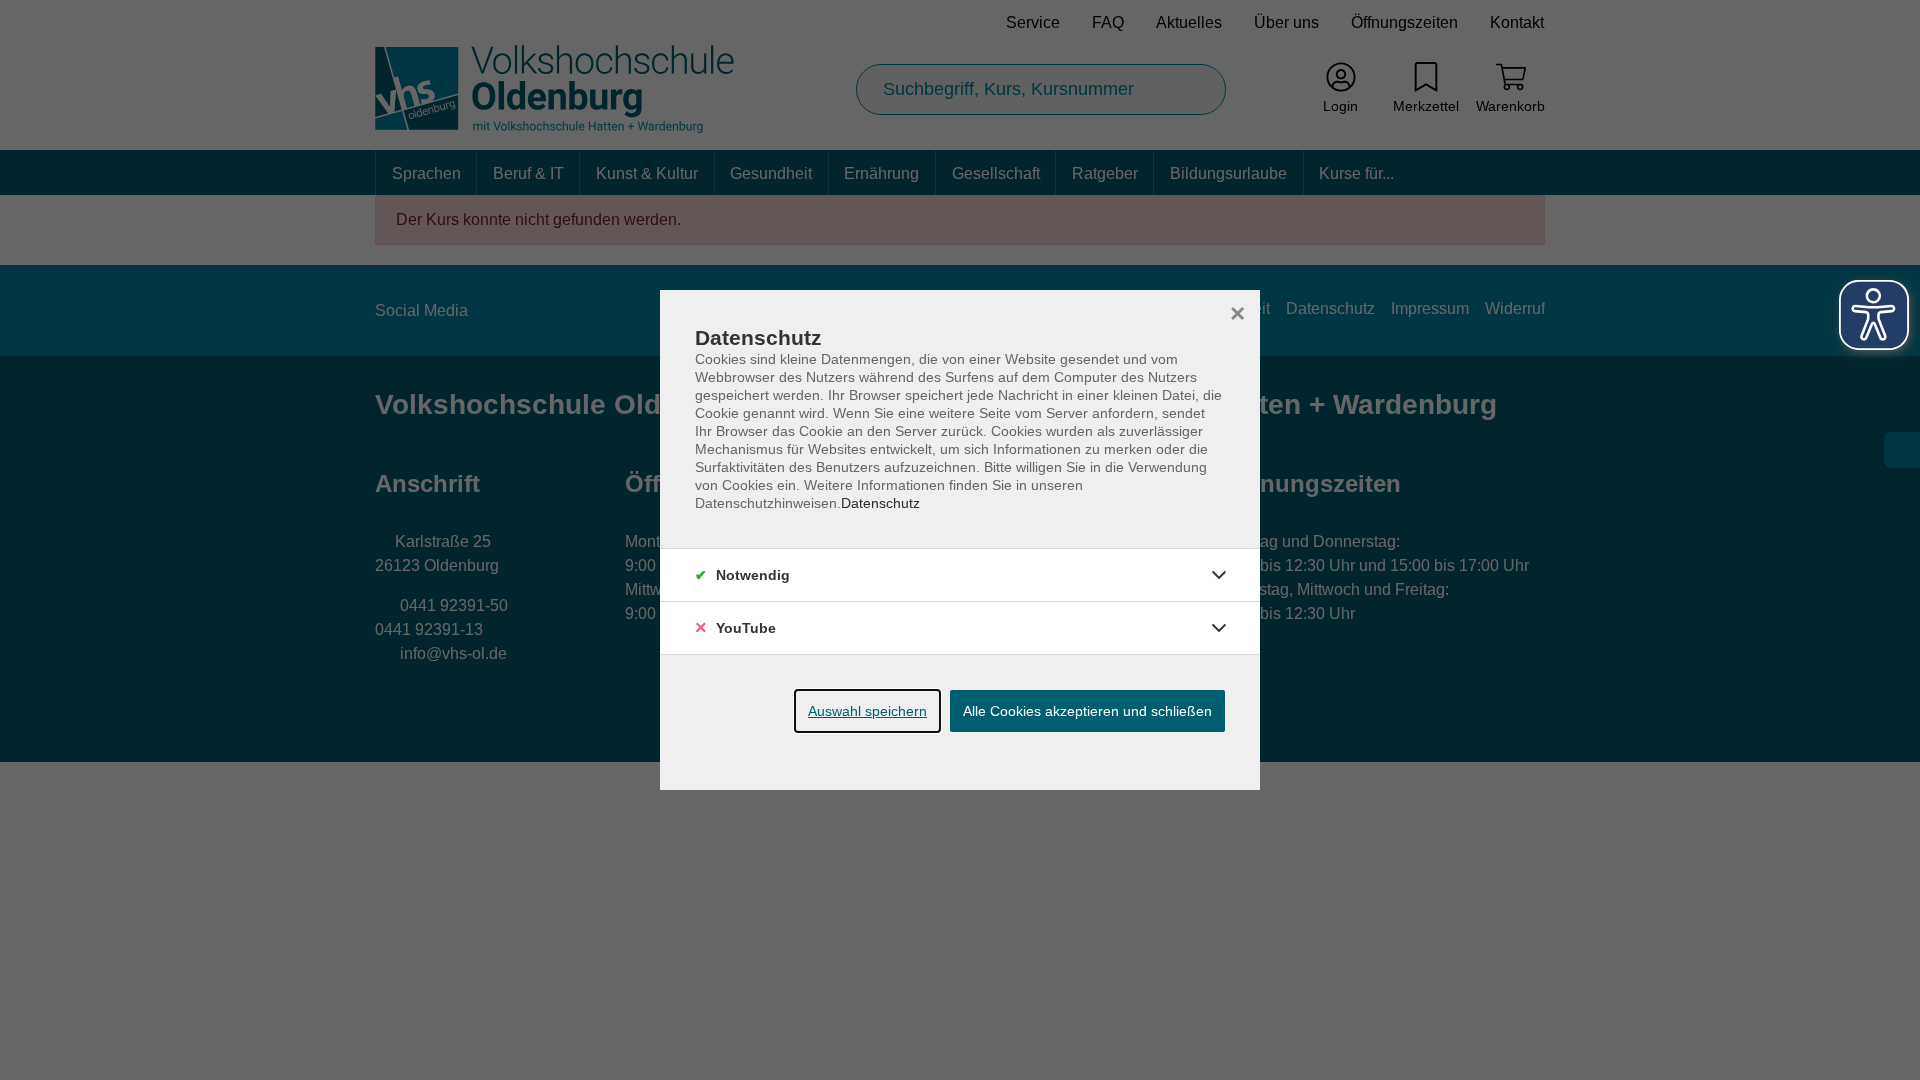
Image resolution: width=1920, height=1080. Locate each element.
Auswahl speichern (867, 711)
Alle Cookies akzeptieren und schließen (1087, 711)
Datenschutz (880, 503)
